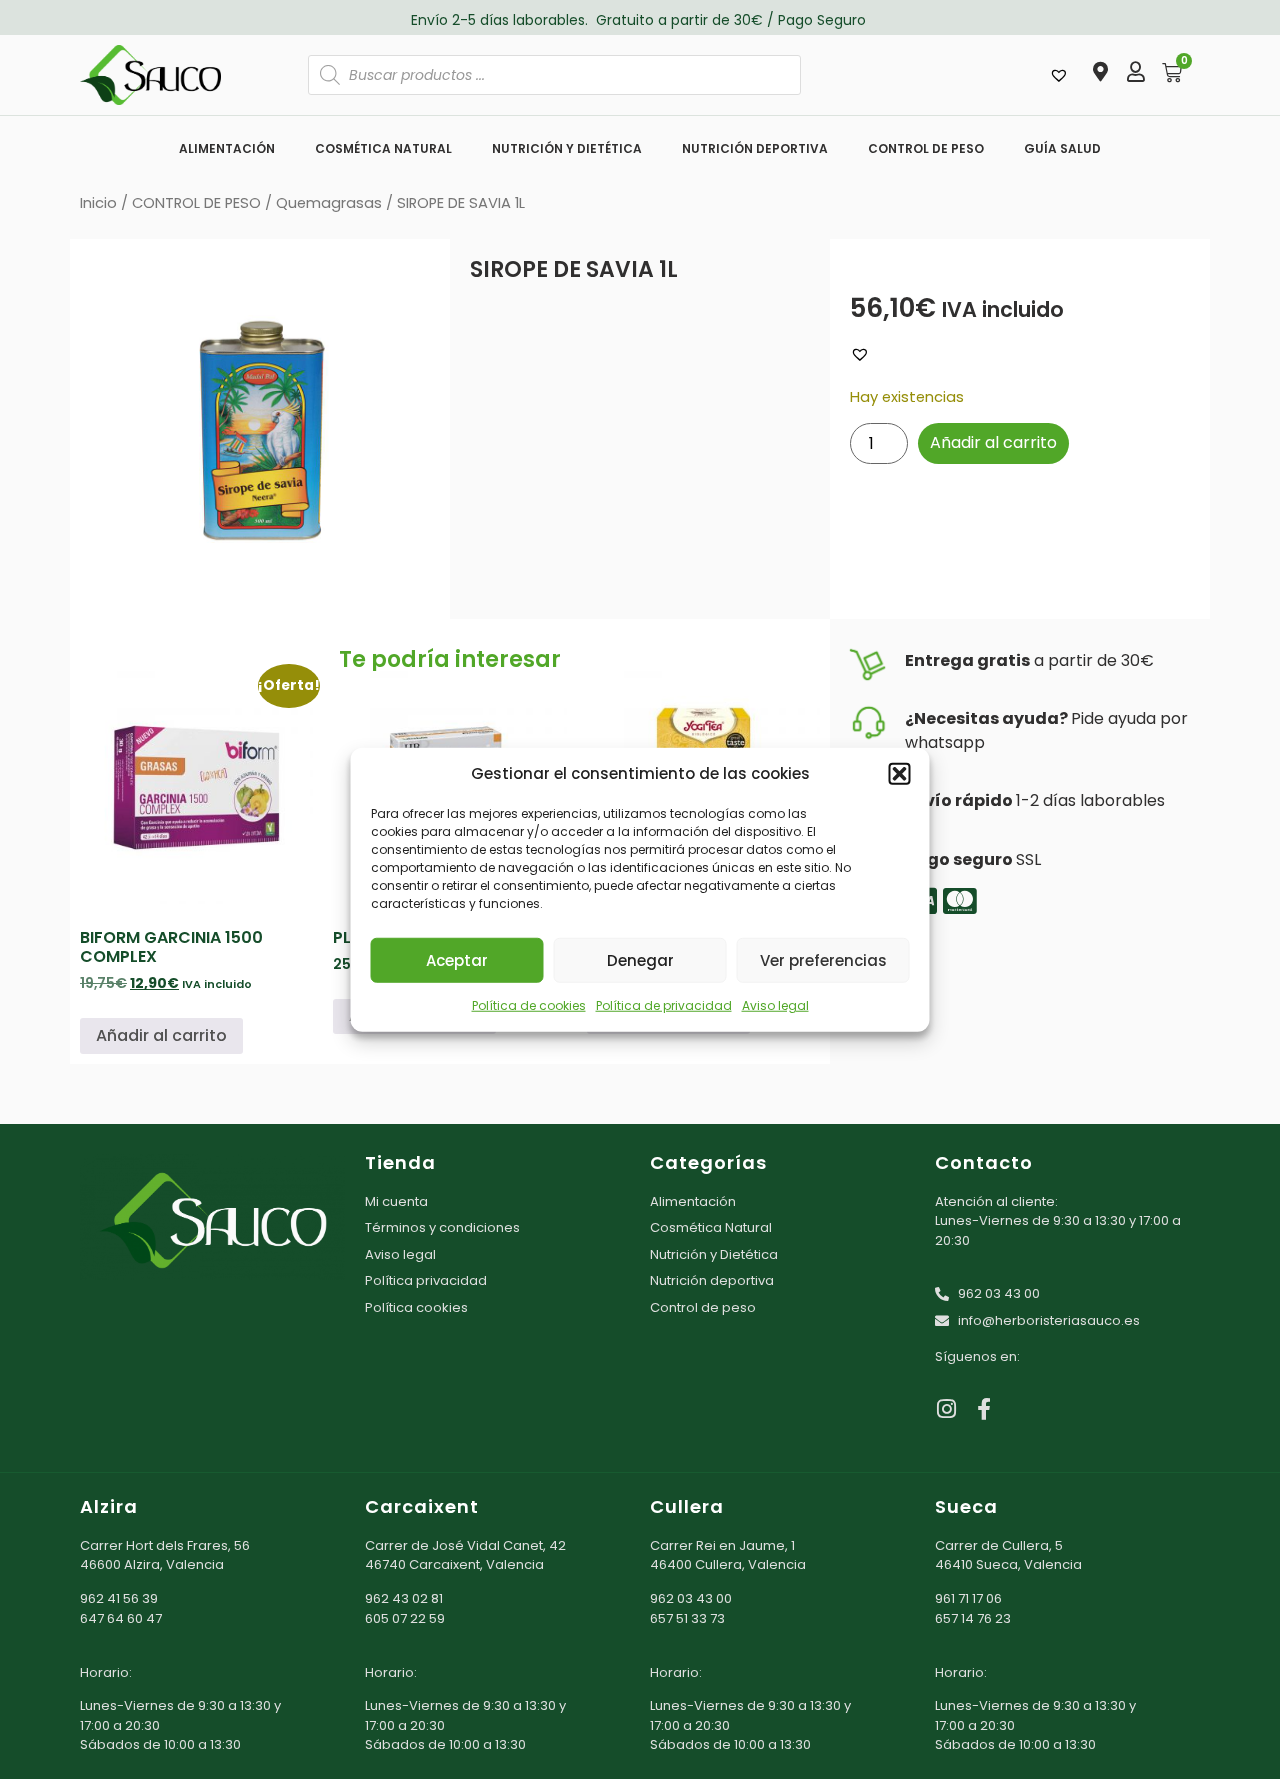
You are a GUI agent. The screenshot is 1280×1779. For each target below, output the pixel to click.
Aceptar (457, 959)
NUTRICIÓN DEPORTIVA (755, 148)
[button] (900, 774)
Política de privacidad (664, 1005)
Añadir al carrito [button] (161, 1035)
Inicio (98, 203)
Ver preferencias (823, 959)
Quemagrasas (329, 203)
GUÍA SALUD (1062, 148)
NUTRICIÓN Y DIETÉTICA (567, 148)
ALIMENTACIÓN (227, 148)
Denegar (640, 959)
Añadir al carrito (993, 442)
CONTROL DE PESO (926, 148)
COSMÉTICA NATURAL (383, 148)
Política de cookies (529, 1005)
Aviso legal (775, 1005)
